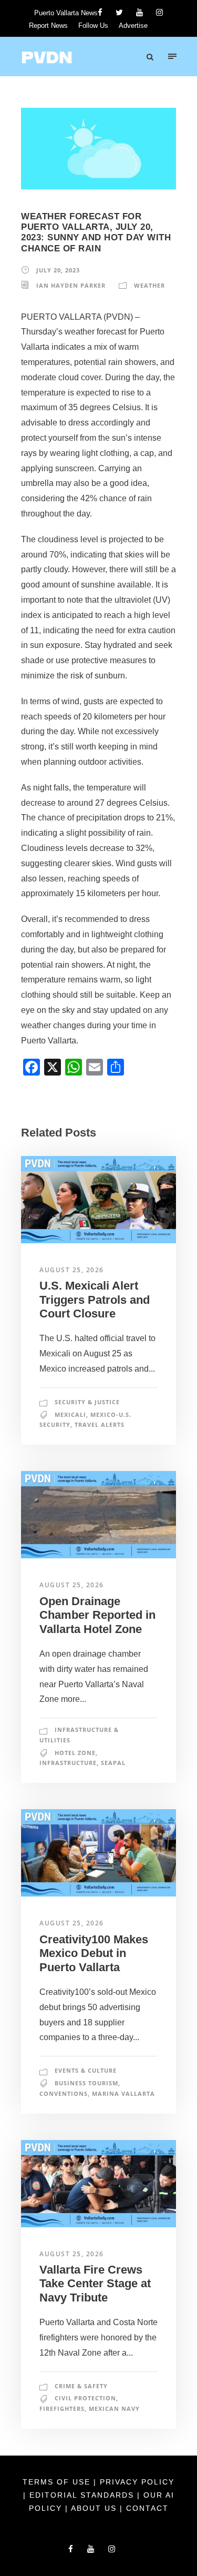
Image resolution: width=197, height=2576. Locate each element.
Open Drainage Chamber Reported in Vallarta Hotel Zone (97, 1615)
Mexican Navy (114, 2408)
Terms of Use (58, 2482)
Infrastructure (68, 1763)
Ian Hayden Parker (71, 285)
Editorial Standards (83, 2495)
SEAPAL (113, 1763)
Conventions (64, 2093)
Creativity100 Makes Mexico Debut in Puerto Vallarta (94, 1953)
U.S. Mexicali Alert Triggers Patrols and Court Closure (95, 1300)
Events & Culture (86, 2070)
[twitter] (119, 12)
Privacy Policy (137, 2482)
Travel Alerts (100, 1424)
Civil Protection (85, 2398)
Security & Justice (87, 1402)
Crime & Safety (81, 2386)
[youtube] (139, 12)
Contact (147, 2508)
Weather (149, 285)
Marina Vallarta (123, 2093)
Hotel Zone (75, 1753)
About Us (95, 2508)
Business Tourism (86, 2083)
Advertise (133, 26)
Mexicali (70, 1414)
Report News (48, 26)
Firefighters (62, 2408)
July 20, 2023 (58, 270)
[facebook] (100, 12)
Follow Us (93, 26)
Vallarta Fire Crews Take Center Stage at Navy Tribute (95, 2284)
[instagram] (159, 12)
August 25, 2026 (72, 1270)
